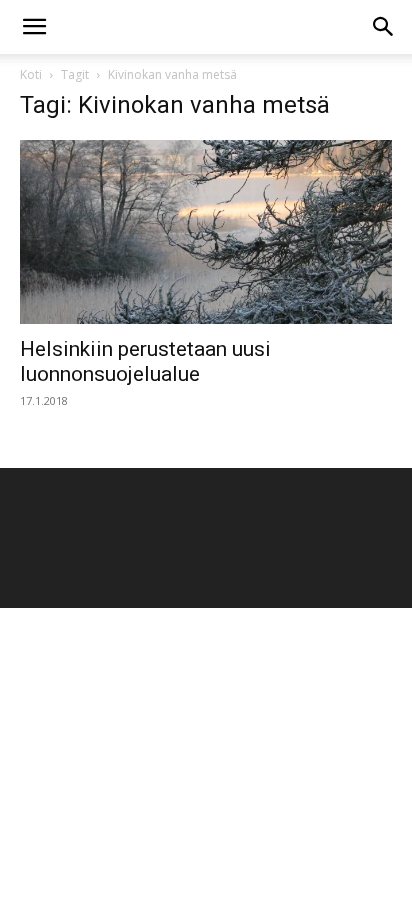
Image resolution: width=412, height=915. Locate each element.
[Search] (384, 27)
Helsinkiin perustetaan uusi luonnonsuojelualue (145, 361)
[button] (34, 27)
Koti (31, 74)
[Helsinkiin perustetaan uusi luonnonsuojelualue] (206, 232)
